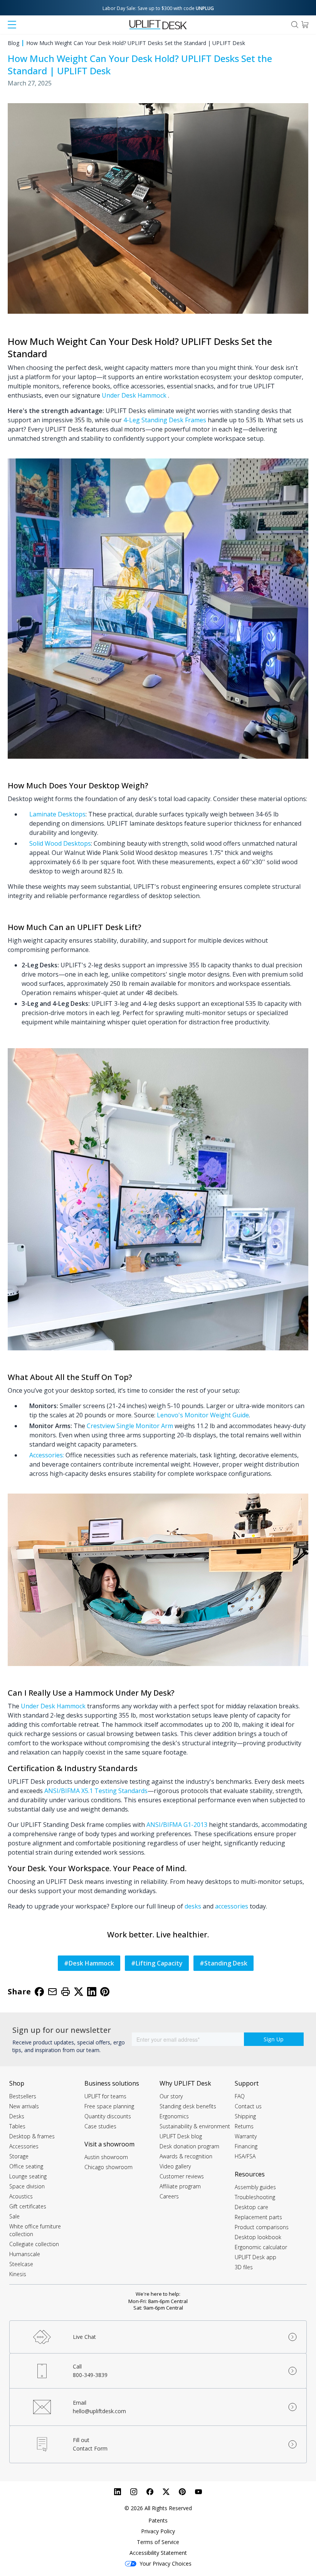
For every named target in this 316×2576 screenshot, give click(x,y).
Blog (13, 43)
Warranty (246, 2136)
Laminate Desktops (57, 814)
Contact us (248, 2106)
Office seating (26, 2166)
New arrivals (24, 2106)
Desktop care (251, 2207)
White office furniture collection (35, 2230)
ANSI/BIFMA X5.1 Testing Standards (96, 1791)
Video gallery (175, 2166)
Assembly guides (255, 2187)
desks (193, 1906)
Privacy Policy (158, 2531)
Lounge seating (28, 2176)
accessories (232, 1906)
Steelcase (21, 2264)
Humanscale (25, 2254)
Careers (169, 2196)
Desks (17, 2116)
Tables (17, 2126)
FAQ (240, 2096)
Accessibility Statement (158, 2553)
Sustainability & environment (195, 2126)
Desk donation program (189, 2146)
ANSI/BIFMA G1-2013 (177, 1825)
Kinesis (18, 2274)
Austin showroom (106, 2157)
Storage (19, 2156)
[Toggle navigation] (12, 25)
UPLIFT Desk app (255, 2257)
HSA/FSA (245, 2156)
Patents (158, 2520)
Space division (27, 2186)
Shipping (245, 2116)
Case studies (100, 2126)
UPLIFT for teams (105, 2096)
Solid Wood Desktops (60, 843)
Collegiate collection (34, 2244)
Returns (244, 2126)
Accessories (24, 2146)
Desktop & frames (32, 2136)
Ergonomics (174, 2116)
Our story (171, 2096)
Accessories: (47, 1455)
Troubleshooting (255, 2197)
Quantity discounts (108, 2116)
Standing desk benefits (188, 2106)
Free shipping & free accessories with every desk (158, 8)
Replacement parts (258, 2217)
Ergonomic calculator (261, 2247)
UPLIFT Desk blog (181, 2136)
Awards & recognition (186, 2156)
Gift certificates (28, 2206)
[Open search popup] (295, 25)
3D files (244, 2267)
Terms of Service (158, 2542)
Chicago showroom (108, 2167)
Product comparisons (262, 2227)
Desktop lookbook (258, 2237)
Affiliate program (180, 2186)
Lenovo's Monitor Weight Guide (203, 1415)
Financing (246, 2146)
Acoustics (21, 2196)
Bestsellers (23, 2096)
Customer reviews (182, 2176)
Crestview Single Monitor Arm (130, 1426)
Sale (14, 2216)
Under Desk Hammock (134, 395)
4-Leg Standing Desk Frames (165, 420)
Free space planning (109, 2106)
